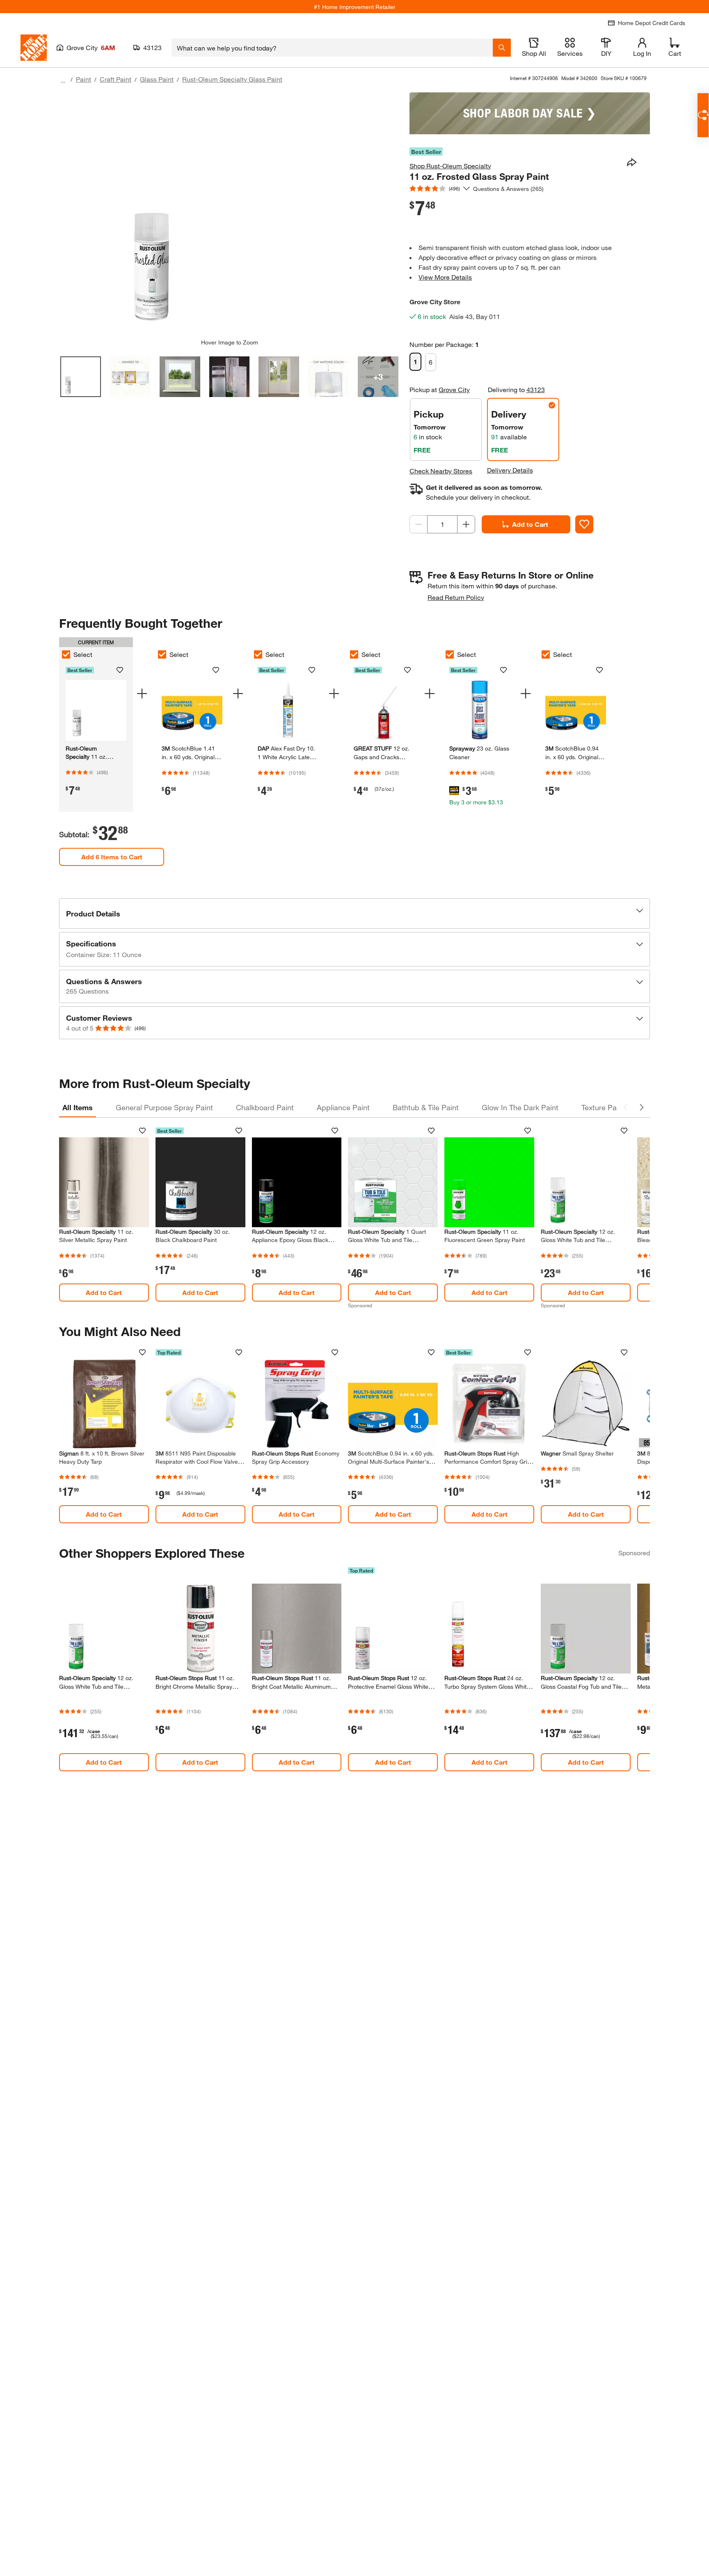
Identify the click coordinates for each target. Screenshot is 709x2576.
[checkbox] (66, 654)
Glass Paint (157, 79)
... (63, 80)
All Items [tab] (78, 1107)
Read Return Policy (456, 597)
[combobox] (332, 48)
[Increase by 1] (466, 524)
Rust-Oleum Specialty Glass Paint (232, 79)
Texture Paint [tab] (603, 1107)
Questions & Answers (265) (508, 189)
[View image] (81, 377)
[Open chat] (703, 115)
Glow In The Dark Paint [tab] (520, 1107)
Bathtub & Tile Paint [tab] (426, 1107)
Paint (83, 79)
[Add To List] (584, 524)
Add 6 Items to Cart (112, 857)
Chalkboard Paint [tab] (265, 1107)
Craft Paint (115, 79)
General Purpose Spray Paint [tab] (164, 1107)
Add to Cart (530, 524)
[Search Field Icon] (502, 48)
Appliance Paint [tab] (343, 1107)
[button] (354, 914)
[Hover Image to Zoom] (229, 216)
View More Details (445, 277)
